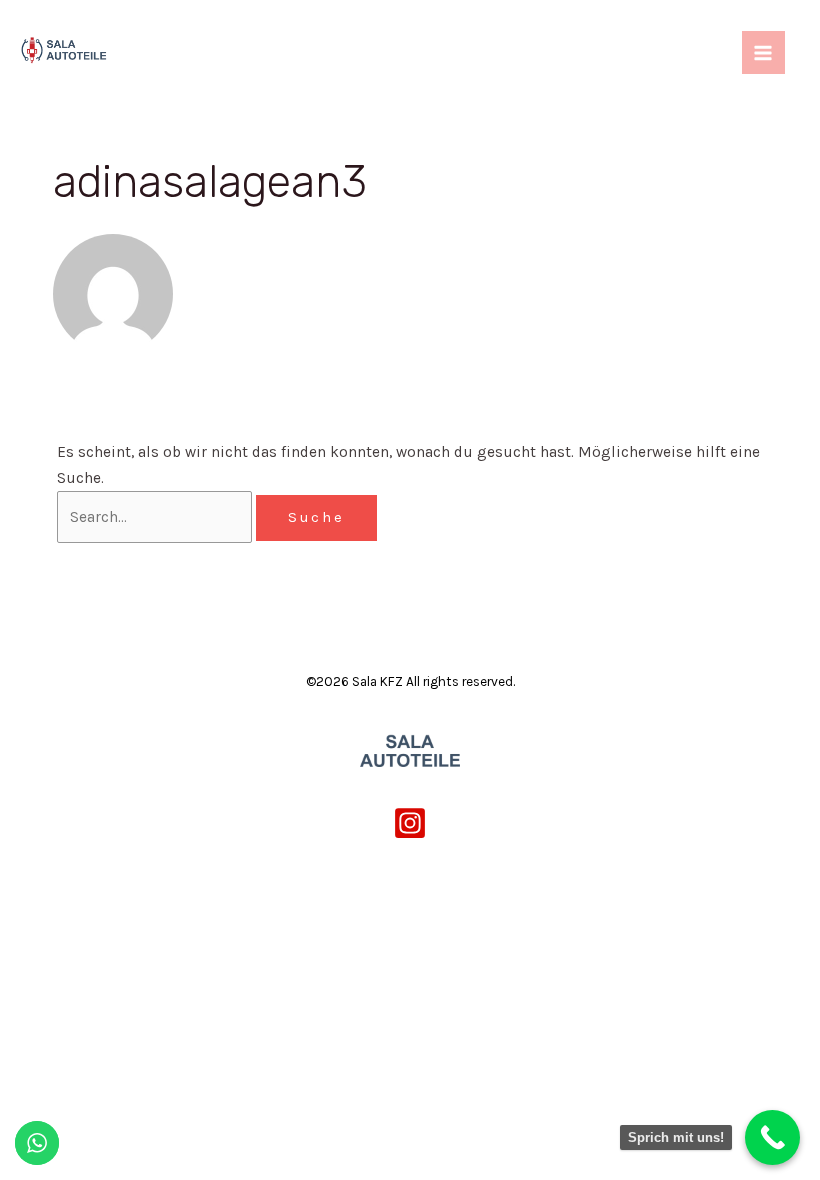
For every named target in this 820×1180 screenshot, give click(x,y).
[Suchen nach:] (156, 517)
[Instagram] (410, 823)
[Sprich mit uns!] (772, 1137)
